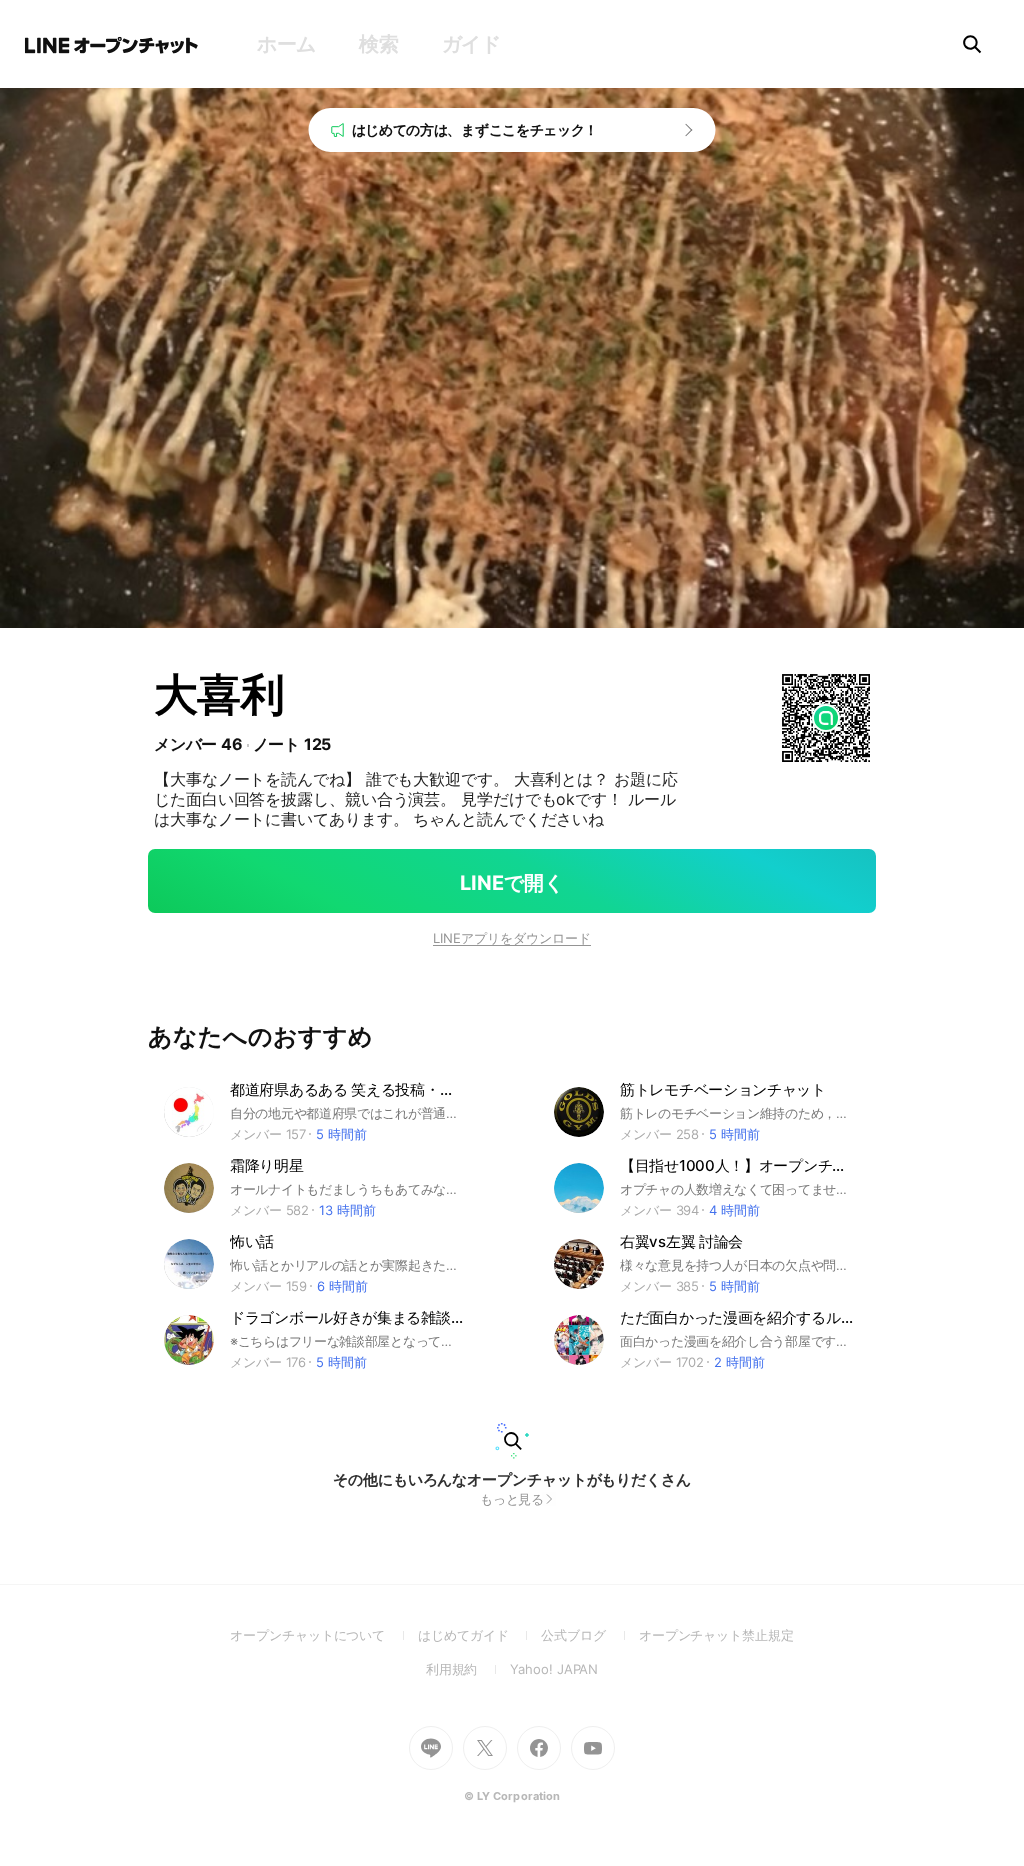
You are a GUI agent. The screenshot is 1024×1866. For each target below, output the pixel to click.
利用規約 (468, 1669)
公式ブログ (589, 1635)
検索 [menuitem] (378, 44)
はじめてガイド (479, 1635)
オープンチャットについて (324, 1635)
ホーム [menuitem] (286, 44)
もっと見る (512, 1499)
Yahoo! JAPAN (554, 1669)
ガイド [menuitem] (471, 44)
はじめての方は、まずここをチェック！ (475, 129)
